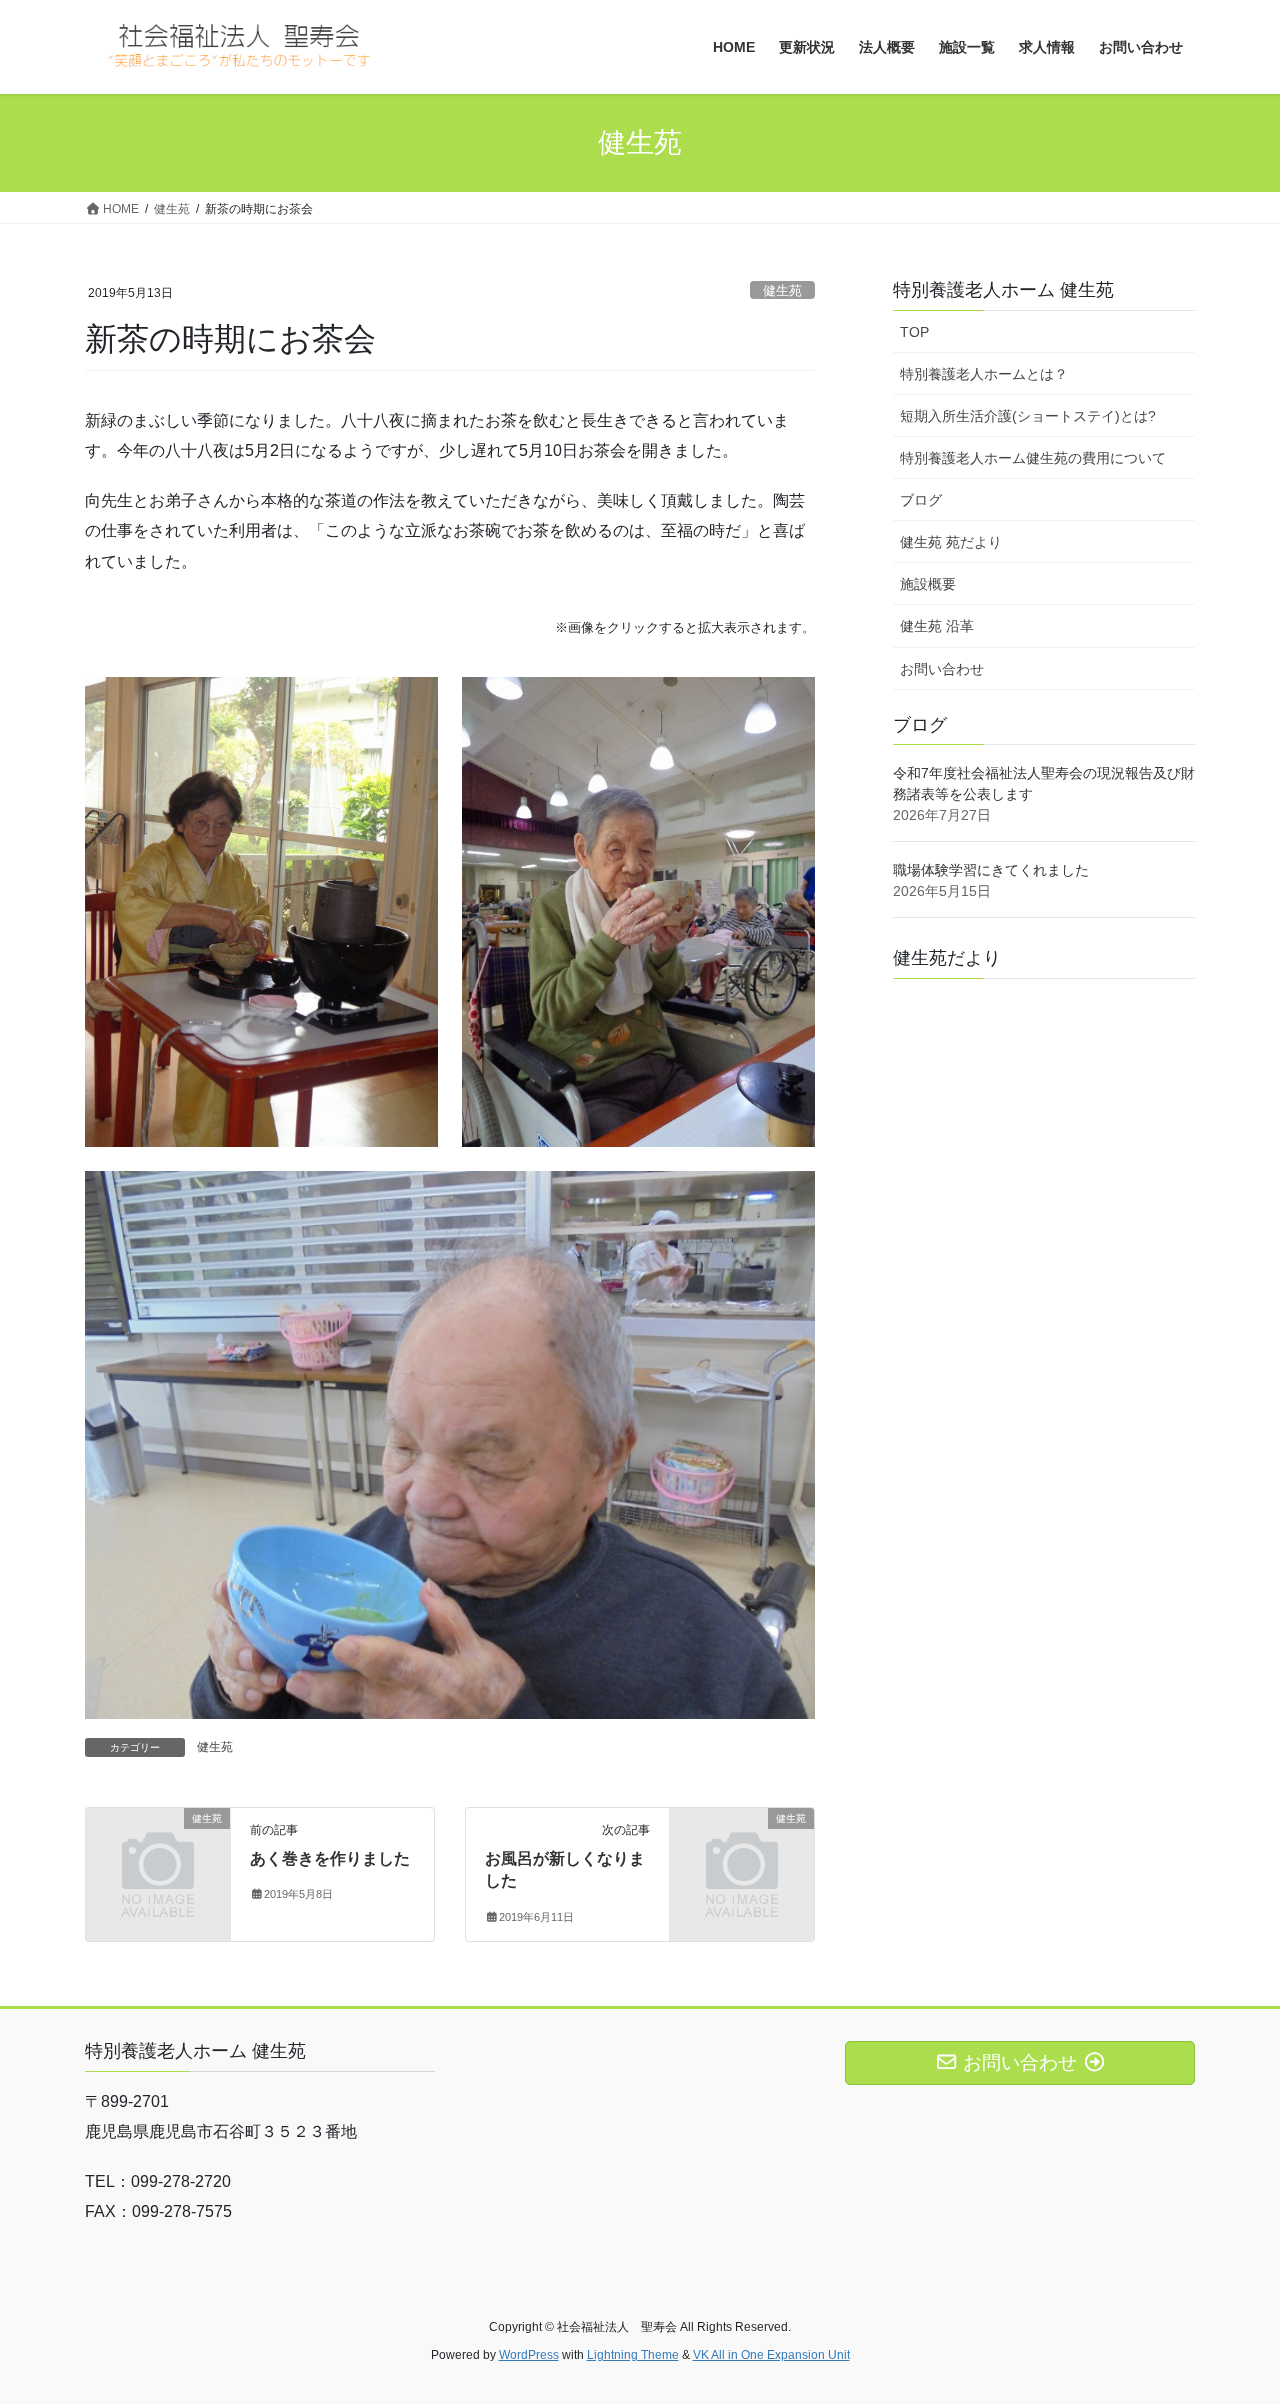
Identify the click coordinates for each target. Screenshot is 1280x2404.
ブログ (921, 500)
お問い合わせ (942, 669)
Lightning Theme (633, 2355)
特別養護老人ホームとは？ (984, 374)
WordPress (529, 2355)
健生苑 (782, 290)
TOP (914, 332)
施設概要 (928, 584)
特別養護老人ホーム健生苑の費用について (1033, 458)
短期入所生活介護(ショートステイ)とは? (1028, 416)
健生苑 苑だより (951, 542)
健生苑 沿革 (937, 626)
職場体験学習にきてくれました (991, 870)
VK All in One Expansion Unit (771, 2355)
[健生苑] (158, 1851)
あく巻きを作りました (330, 1858)
